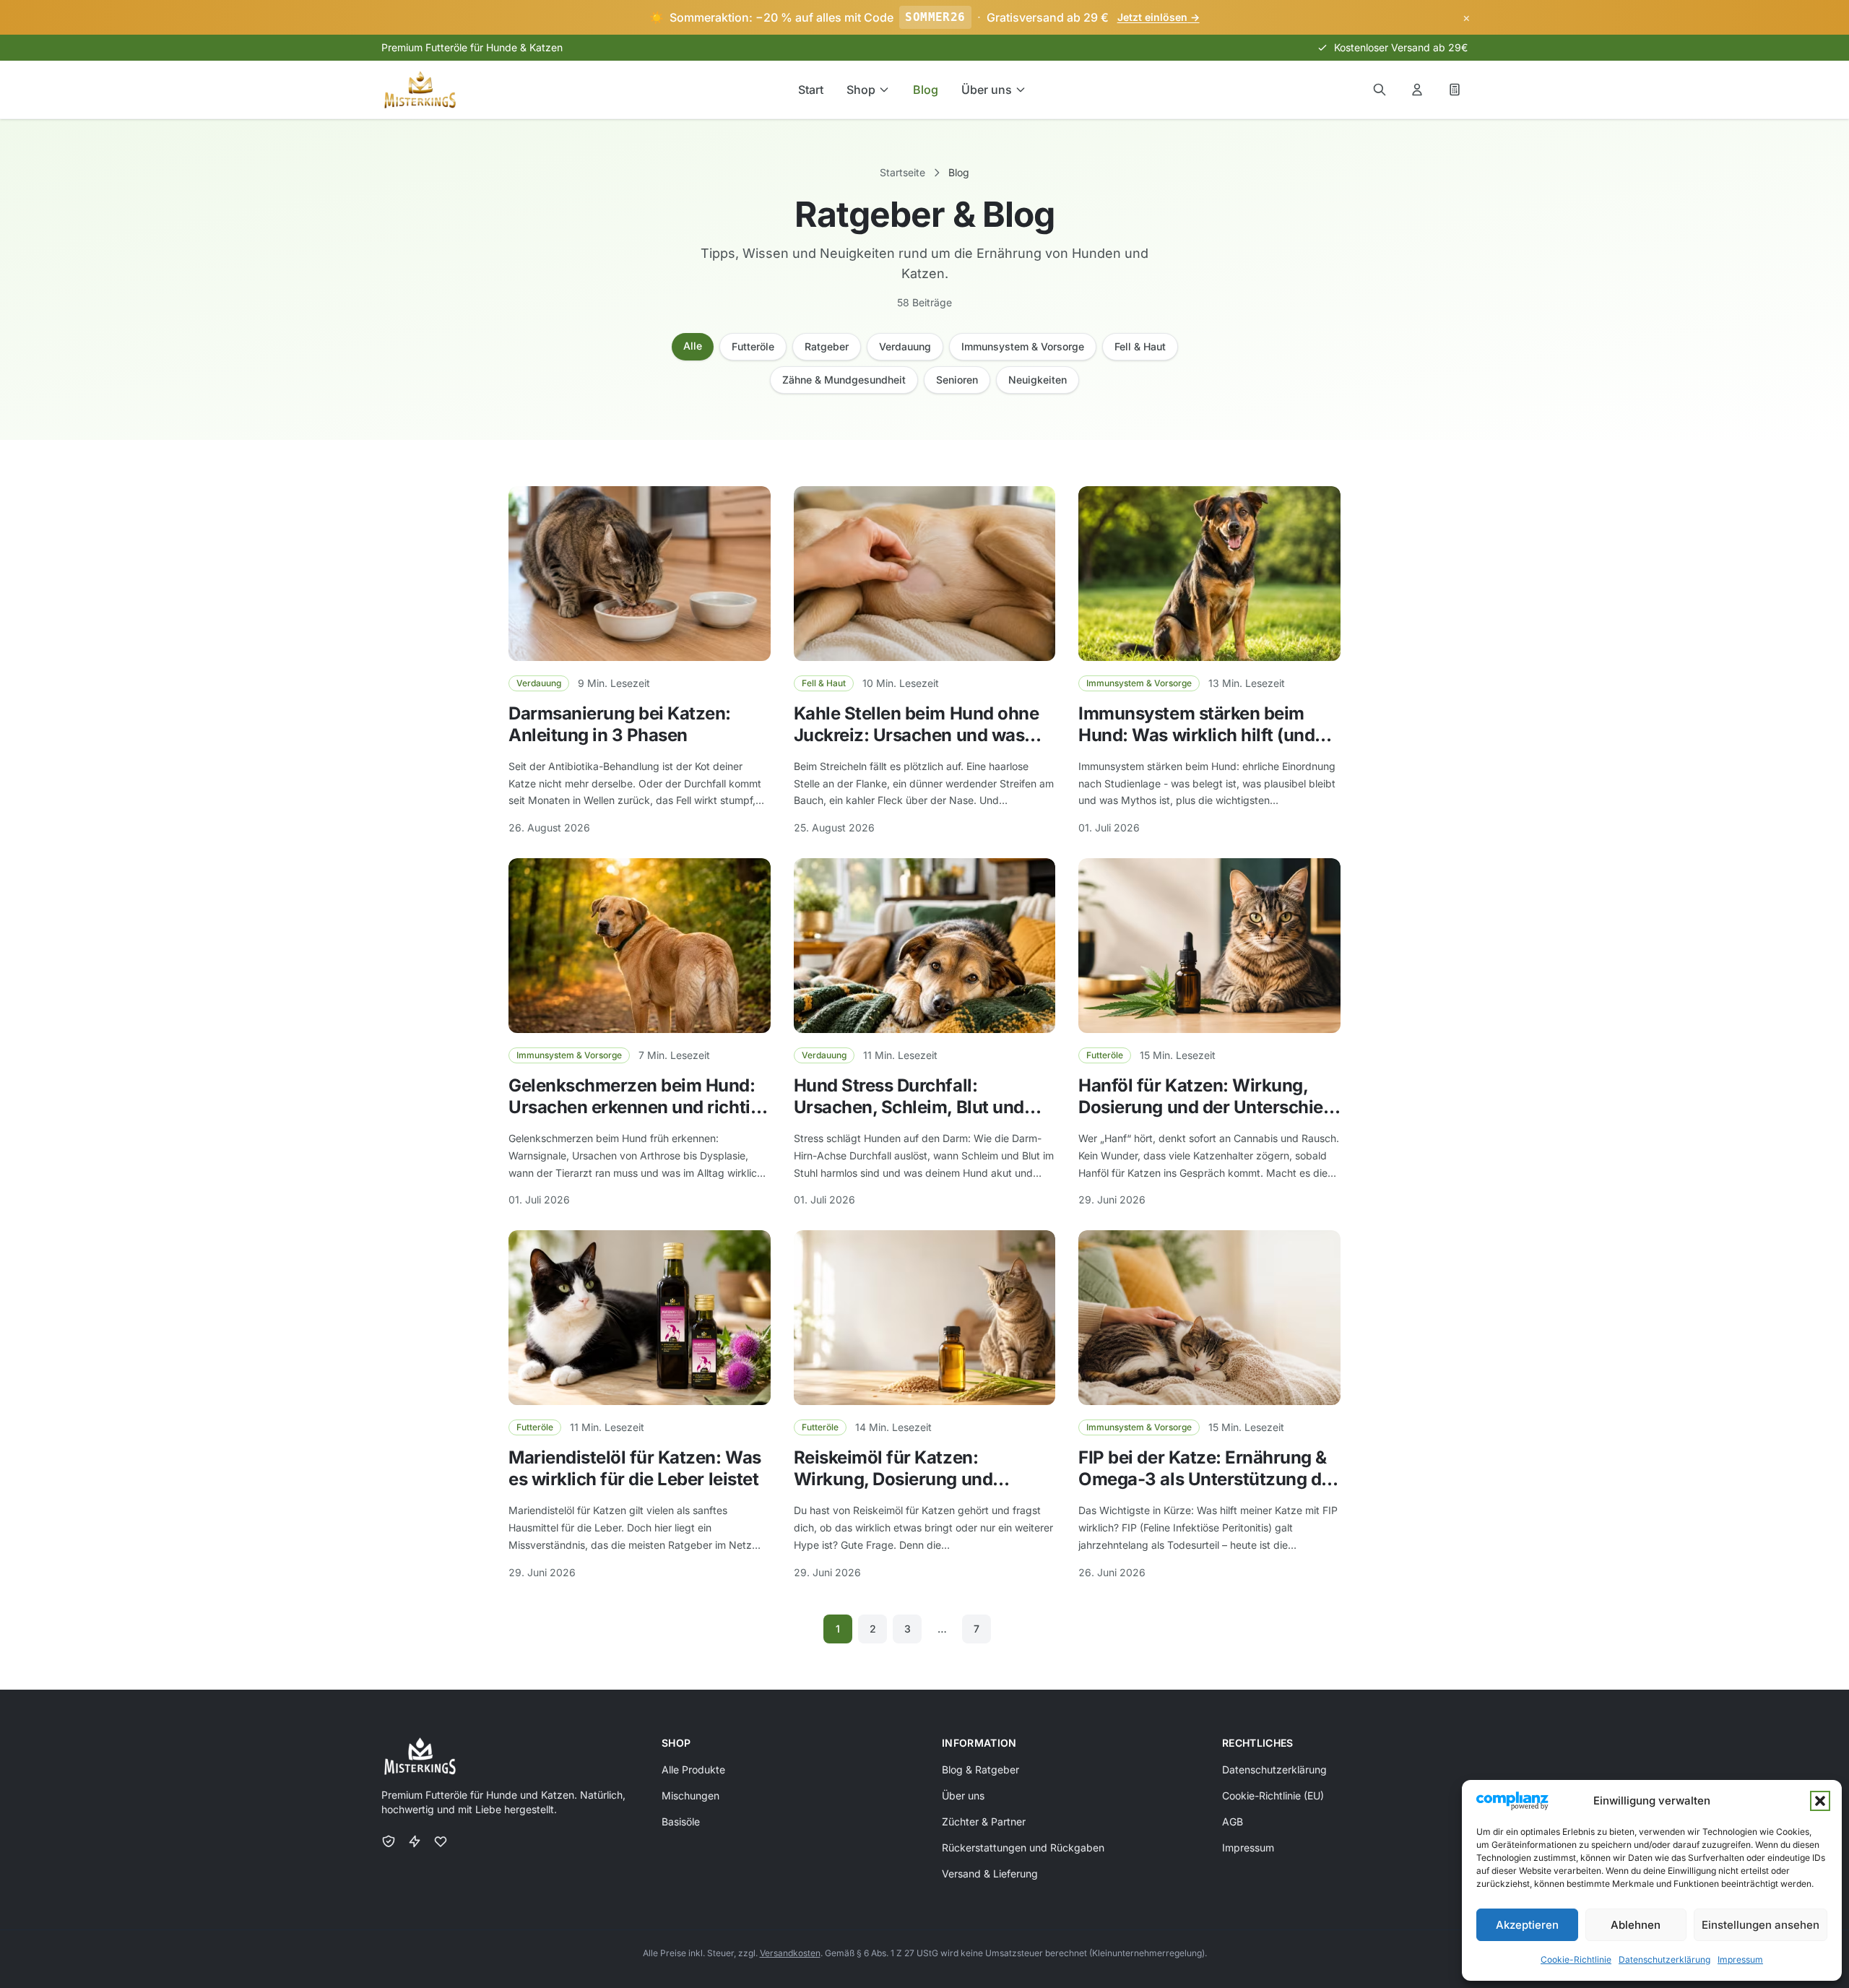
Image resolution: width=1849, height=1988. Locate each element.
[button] (1820, 1801)
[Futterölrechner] (1455, 90)
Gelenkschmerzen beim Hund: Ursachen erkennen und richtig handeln (635, 1107)
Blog (926, 90)
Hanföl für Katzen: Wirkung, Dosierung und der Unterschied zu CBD (1206, 1107)
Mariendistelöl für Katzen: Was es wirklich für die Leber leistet (635, 1468)
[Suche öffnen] (1380, 90)
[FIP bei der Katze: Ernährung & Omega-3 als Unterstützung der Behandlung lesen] (1209, 1318)
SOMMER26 (935, 17)
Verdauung (905, 346)
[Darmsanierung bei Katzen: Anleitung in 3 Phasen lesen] (640, 574)
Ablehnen (1636, 1925)
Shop (861, 90)
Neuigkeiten (1038, 380)
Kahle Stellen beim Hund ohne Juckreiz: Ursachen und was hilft (917, 735)
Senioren (957, 380)
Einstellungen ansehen (1761, 1925)
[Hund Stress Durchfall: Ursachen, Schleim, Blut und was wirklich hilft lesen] (925, 946)
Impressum (1740, 1959)
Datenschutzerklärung (1664, 1959)
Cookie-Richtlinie (1576, 1959)
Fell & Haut (1140, 346)
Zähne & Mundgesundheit (844, 380)
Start (811, 90)
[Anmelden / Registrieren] (1417, 90)
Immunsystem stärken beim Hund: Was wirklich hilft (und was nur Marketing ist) (1196, 735)
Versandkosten (790, 1953)
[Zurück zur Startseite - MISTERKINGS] (420, 90)
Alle (693, 346)
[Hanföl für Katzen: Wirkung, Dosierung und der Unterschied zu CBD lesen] (1209, 946)
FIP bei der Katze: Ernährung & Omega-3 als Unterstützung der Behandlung (1208, 1479)
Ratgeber (827, 346)
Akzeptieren (1527, 1925)
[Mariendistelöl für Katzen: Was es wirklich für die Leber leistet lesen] (640, 1318)
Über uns (987, 90)
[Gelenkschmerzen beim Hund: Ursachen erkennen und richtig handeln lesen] (640, 946)
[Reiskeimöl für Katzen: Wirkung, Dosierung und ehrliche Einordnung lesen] (925, 1318)
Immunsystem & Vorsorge (1023, 346)
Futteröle (753, 346)
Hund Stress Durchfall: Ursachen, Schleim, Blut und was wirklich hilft (909, 1107)
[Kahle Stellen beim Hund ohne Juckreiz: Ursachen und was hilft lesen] (925, 574)
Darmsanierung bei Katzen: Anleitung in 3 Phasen (620, 724)
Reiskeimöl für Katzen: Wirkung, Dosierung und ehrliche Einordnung (893, 1479)
